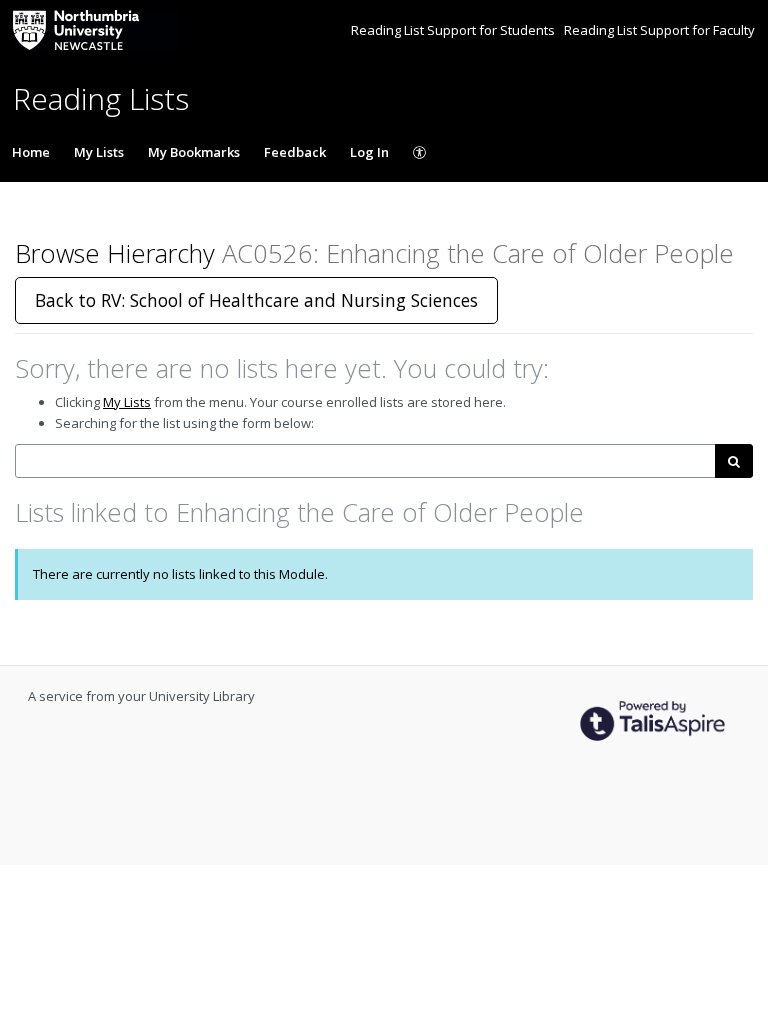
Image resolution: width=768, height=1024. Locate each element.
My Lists (99, 152)
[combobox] (365, 461)
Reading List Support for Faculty (659, 30)
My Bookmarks (194, 152)
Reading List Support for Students (454, 30)
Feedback (295, 152)
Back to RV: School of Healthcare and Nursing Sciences (256, 300)
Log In (369, 152)
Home (31, 152)
